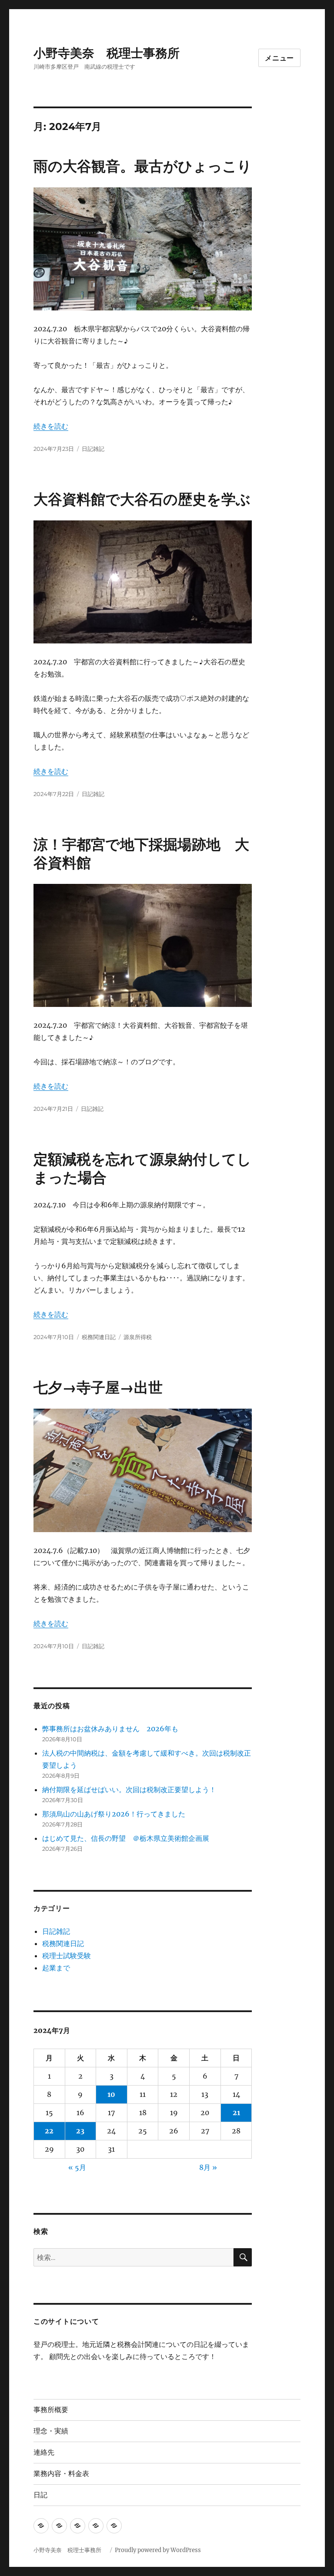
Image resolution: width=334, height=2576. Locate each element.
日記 (40, 2495)
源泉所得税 (138, 1337)
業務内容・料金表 (61, 2474)
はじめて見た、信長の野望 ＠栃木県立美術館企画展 (126, 1838)
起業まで (56, 1968)
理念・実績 (51, 2431)
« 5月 (77, 2167)
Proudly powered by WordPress (158, 2550)
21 (236, 2113)
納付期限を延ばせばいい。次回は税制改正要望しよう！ (129, 1790)
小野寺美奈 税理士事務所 (113, 53)
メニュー (279, 58)
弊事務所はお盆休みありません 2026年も (110, 1729)
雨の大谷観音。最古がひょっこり (143, 166)
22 (49, 2131)
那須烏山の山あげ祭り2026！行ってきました (114, 1814)
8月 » (208, 2167)
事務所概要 (51, 2410)
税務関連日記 (99, 1337)
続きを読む (51, 426)
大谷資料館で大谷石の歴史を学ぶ (142, 499)
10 (111, 2094)
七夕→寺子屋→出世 (98, 1387)
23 (80, 2131)
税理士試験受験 (67, 1956)
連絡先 (44, 2452)
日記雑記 (93, 449)
